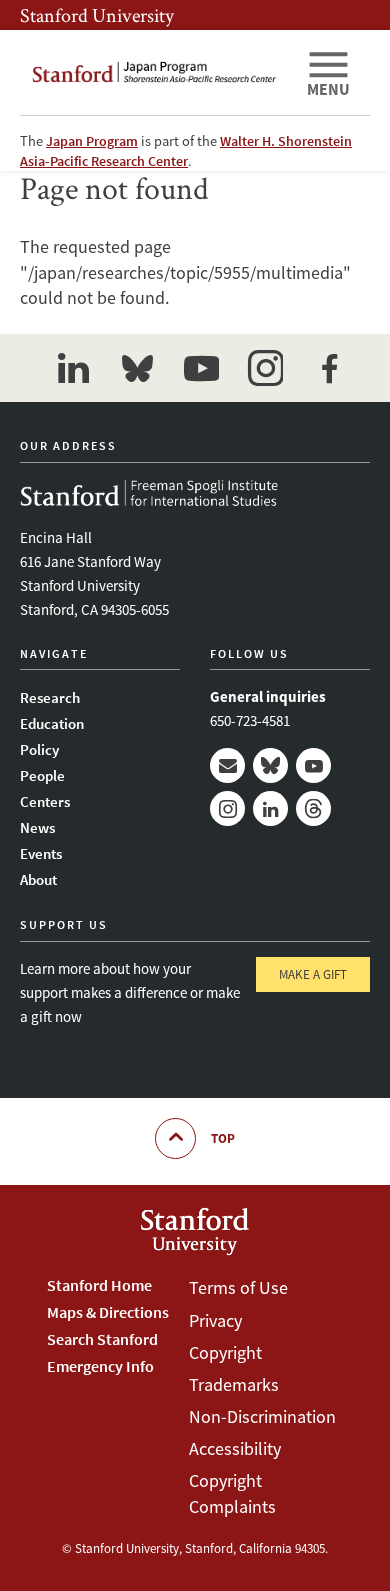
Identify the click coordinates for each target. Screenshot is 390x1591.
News (37, 827)
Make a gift (313, 974)
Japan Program (92, 141)
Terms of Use (238, 1287)
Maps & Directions (108, 1312)
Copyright (225, 1352)
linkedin (73, 368)
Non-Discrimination (262, 1416)
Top (223, 1138)
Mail (227, 765)
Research (50, 697)
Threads (313, 808)
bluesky (137, 368)
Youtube (313, 765)
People (42, 775)
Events (41, 853)
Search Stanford (102, 1339)
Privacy (215, 1320)
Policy (39, 749)
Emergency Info (100, 1366)
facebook (329, 368)
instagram (265, 368)
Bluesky (270, 765)
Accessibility (235, 1448)
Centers (45, 801)
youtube (201, 368)
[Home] (155, 72)
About (38, 879)
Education (52, 723)
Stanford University (97, 15)
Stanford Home (99, 1285)
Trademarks (234, 1384)
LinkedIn (270, 808)
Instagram (227, 808)
